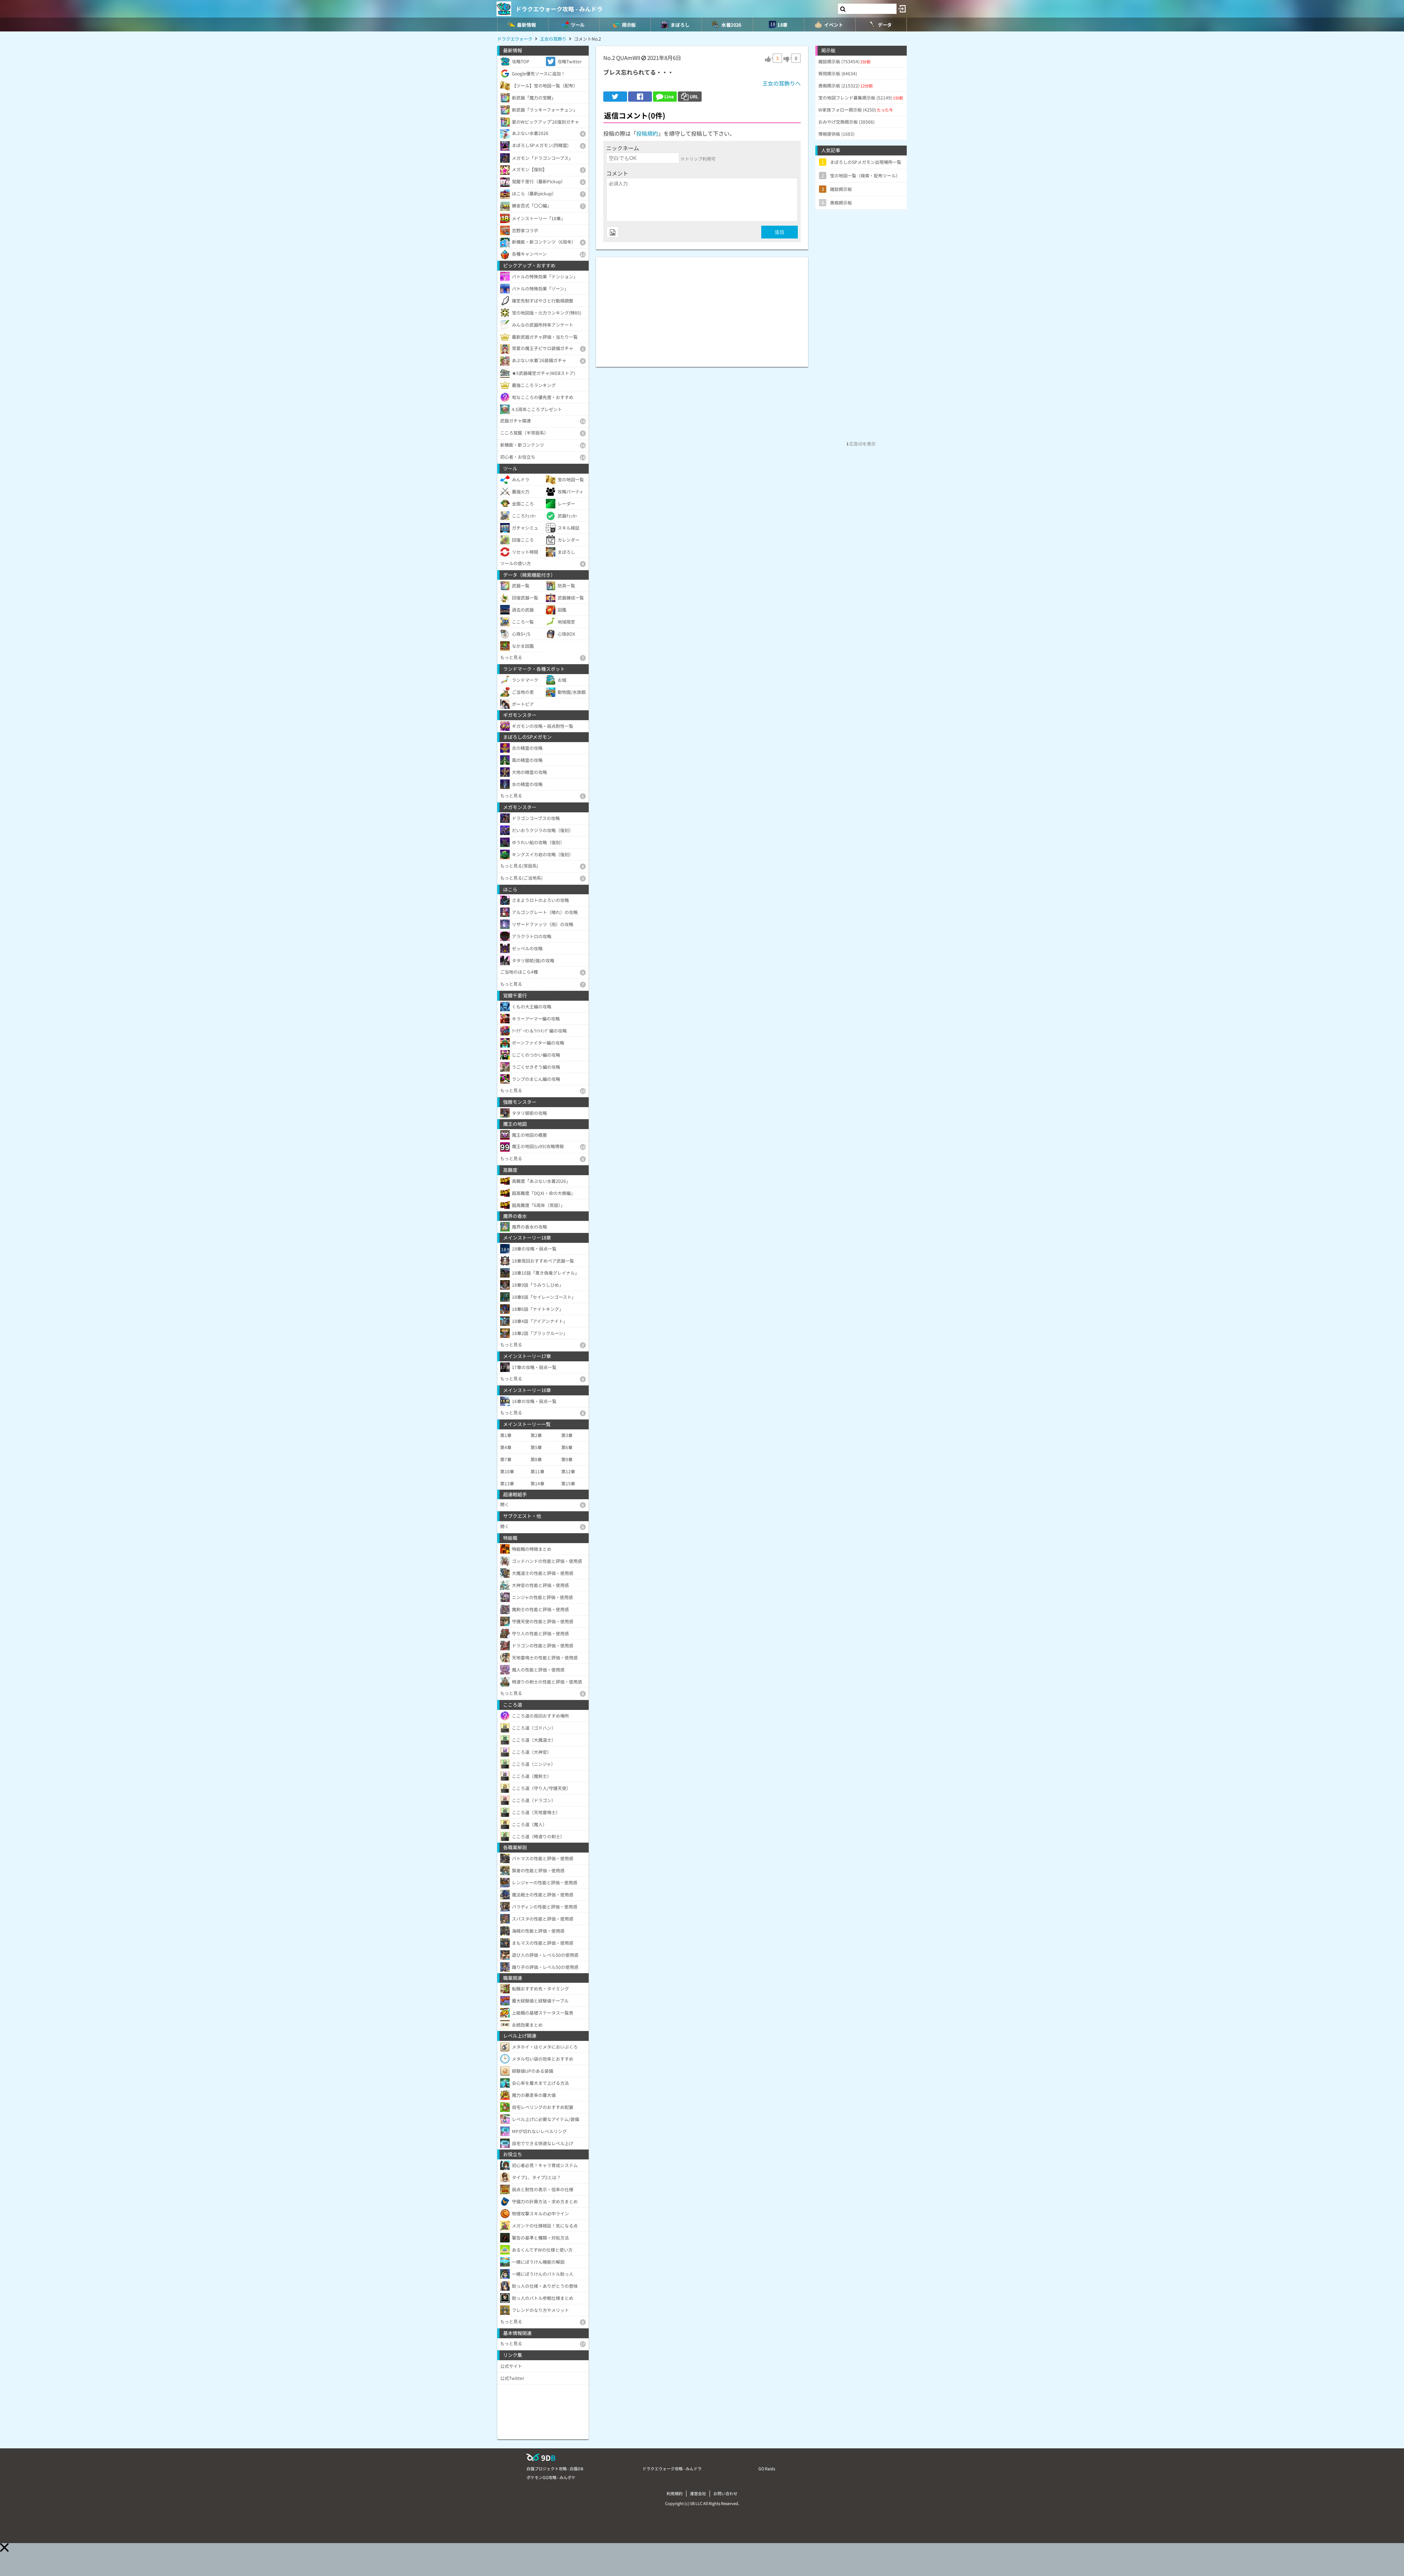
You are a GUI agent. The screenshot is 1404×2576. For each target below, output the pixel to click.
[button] (4, 2547)
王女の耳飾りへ (782, 83)
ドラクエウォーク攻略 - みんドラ (559, 9)
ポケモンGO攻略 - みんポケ (551, 2477)
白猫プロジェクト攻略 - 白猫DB (555, 2468)
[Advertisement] (702, 308)
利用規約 (675, 2493)
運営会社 (698, 2493)
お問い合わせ (725, 2493)
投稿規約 (647, 133)
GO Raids (767, 2468)
